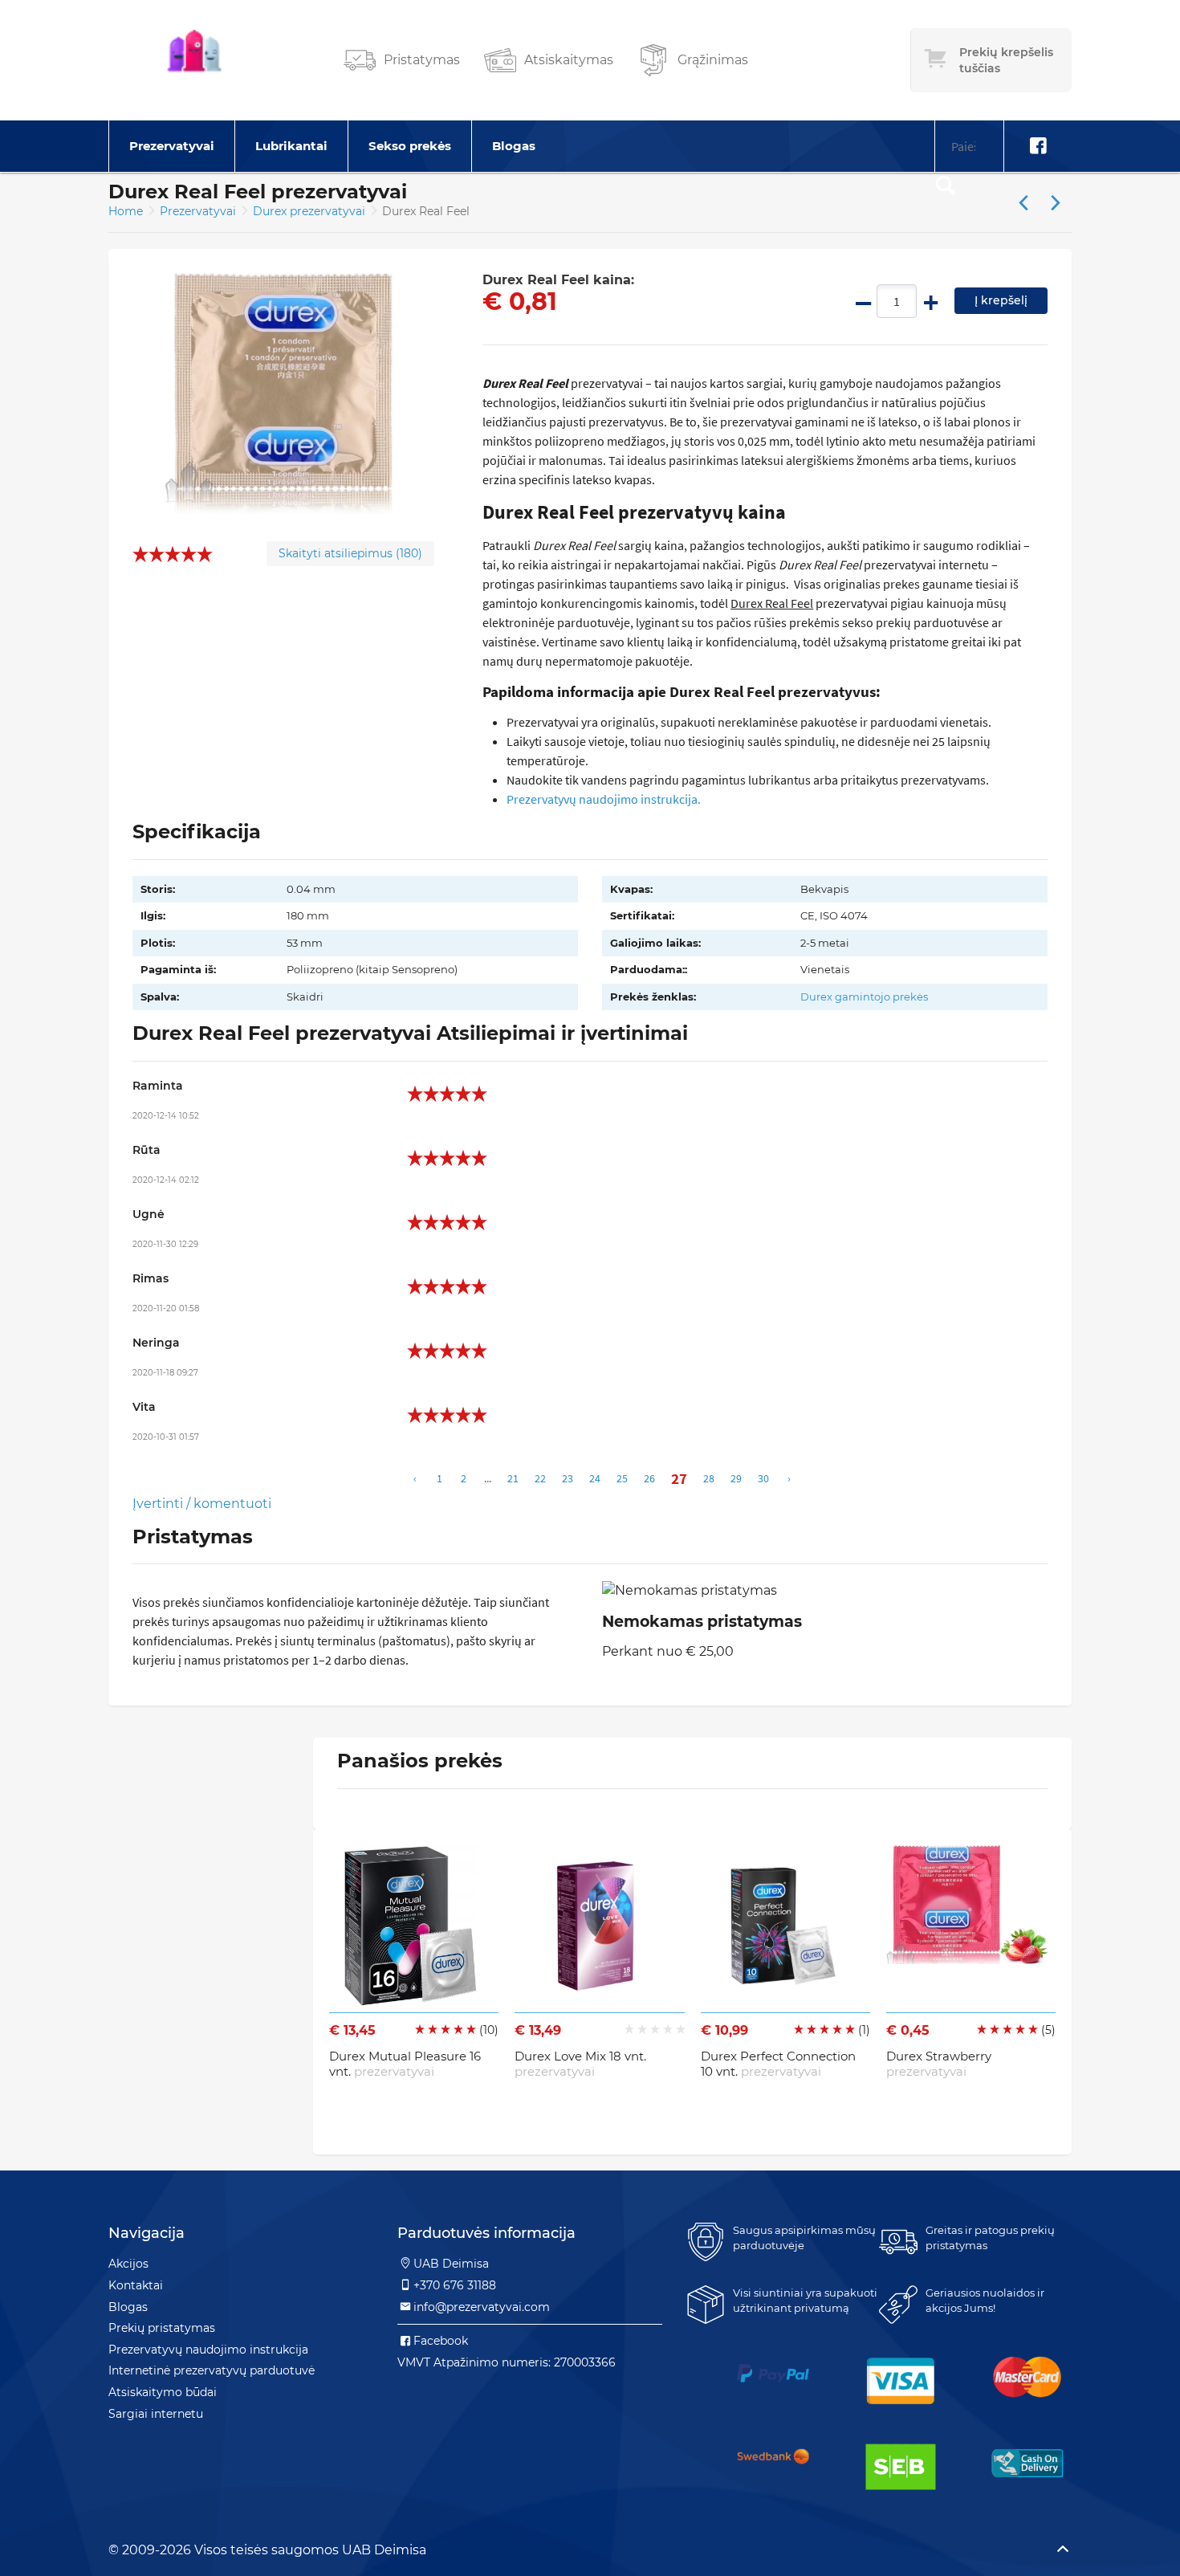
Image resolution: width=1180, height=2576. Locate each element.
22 (540, 1478)
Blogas (514, 146)
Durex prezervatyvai (311, 211)
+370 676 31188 (455, 2285)
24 (595, 1478)
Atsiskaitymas (569, 60)
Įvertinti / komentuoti (202, 1504)
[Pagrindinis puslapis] (194, 60)
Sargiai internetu (156, 2414)
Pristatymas (422, 60)
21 (513, 1478)
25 (622, 1478)
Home (126, 211)
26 (649, 1478)
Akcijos (128, 2264)
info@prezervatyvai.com (482, 2307)
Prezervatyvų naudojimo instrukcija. (604, 799)
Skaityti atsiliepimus (350, 553)
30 (763, 1478)
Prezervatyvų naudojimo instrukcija (208, 2350)
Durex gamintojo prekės (864, 997)
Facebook (441, 2341)
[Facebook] (1038, 146)
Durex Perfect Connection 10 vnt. (778, 2064)
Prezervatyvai (172, 146)
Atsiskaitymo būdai (163, 2392)
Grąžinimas (713, 60)
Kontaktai (136, 2285)
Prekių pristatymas (162, 2328)
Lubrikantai (291, 146)
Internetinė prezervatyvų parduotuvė (212, 2370)
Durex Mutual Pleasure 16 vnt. (405, 2064)
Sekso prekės (410, 146)
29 (736, 1478)
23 (568, 1478)
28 (709, 1478)
